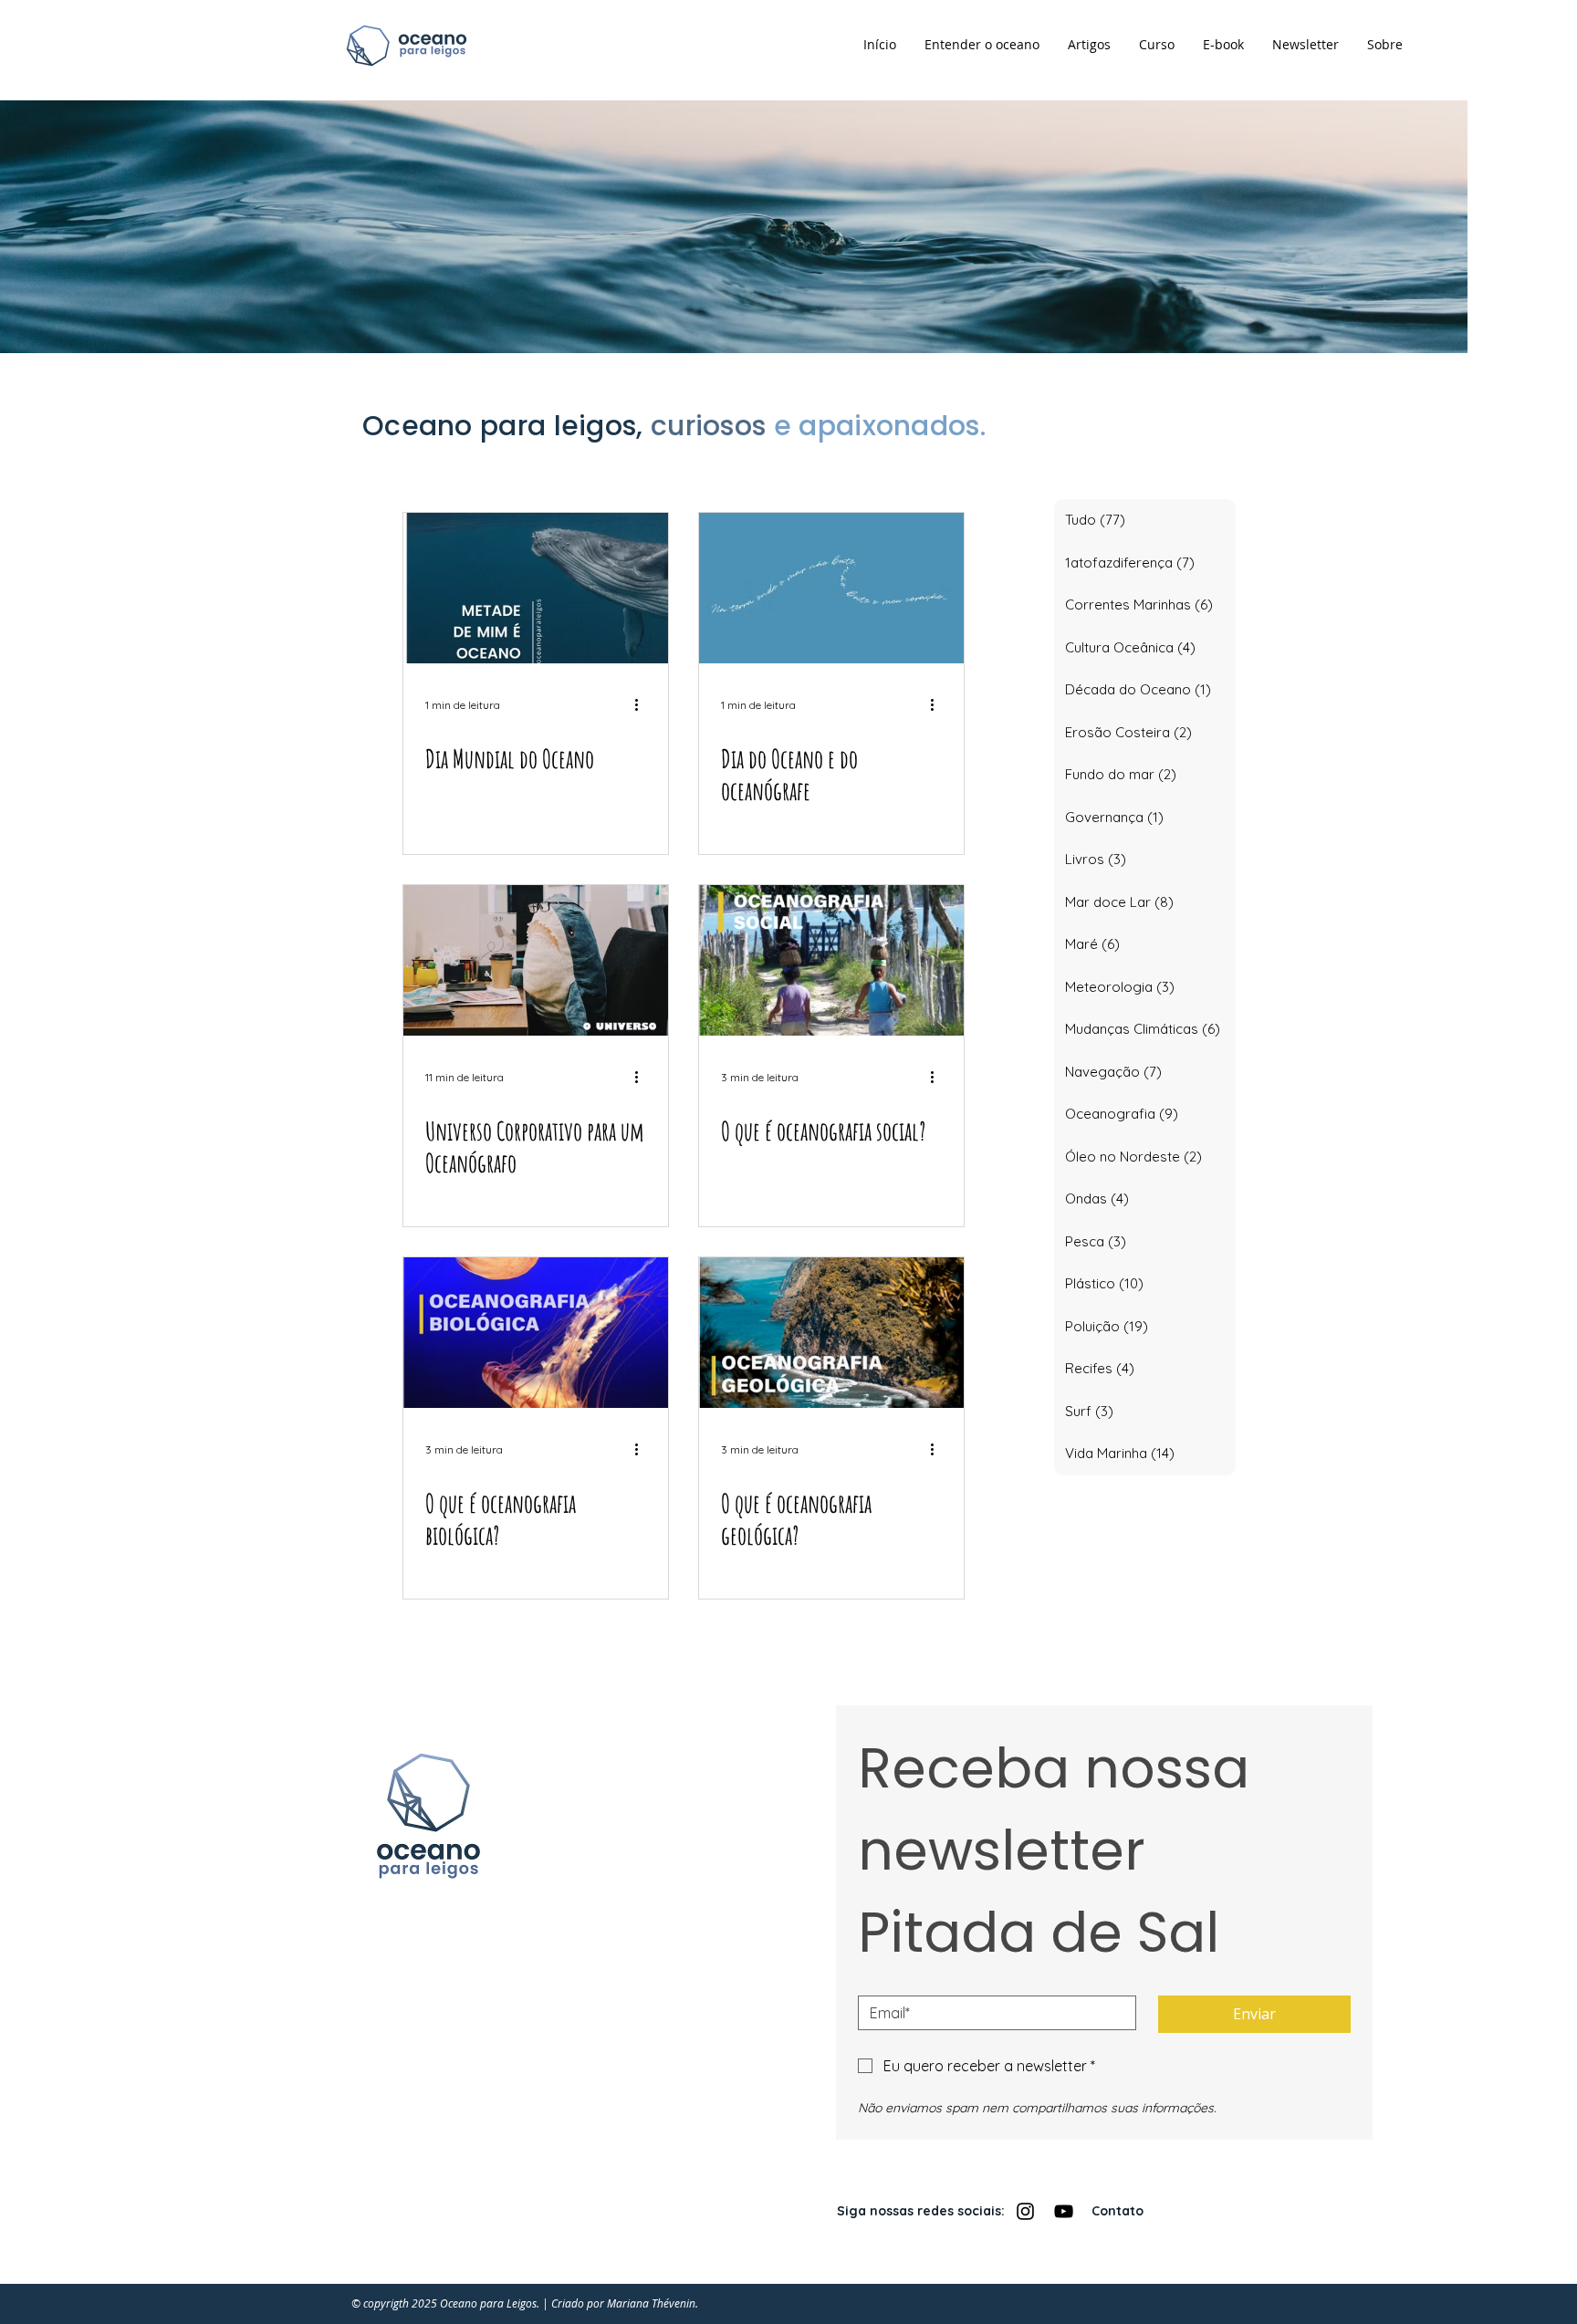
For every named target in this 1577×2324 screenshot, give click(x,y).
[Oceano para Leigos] (1025, 2211)
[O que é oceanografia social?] (831, 960)
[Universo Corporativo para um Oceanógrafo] (536, 960)
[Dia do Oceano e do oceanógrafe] (831, 588)
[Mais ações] (643, 704)
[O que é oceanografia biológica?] (536, 1333)
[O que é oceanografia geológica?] (831, 1333)
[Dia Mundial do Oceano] (536, 588)
